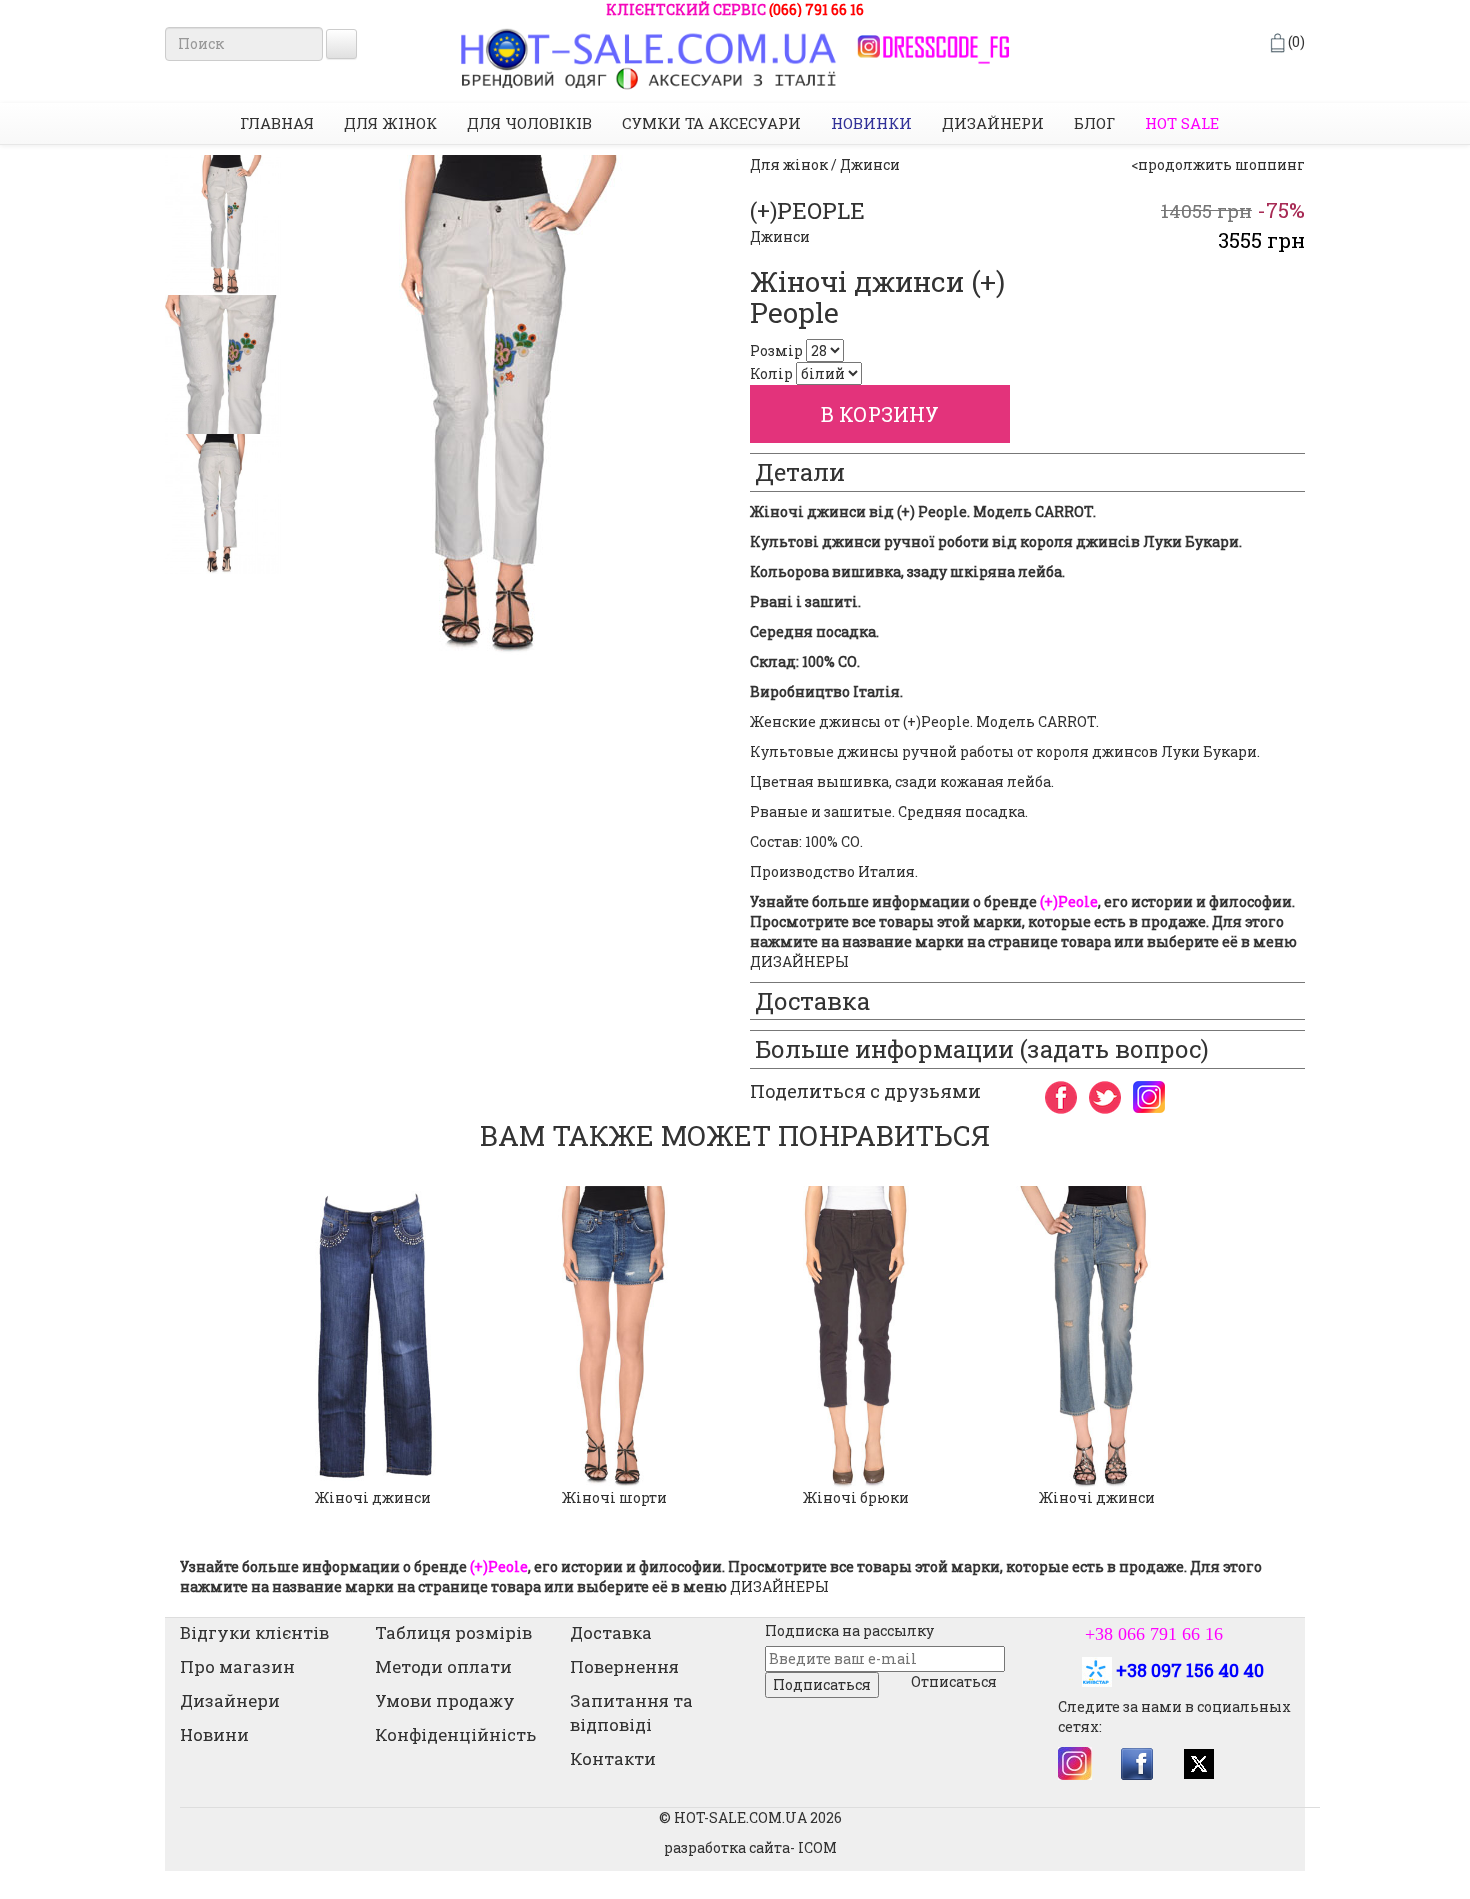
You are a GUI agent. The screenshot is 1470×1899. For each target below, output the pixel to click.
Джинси (780, 236)
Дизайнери (993, 123)
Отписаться (954, 1681)
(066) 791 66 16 (816, 9)
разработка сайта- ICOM (750, 1847)
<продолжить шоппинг (1218, 164)
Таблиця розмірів (453, 1632)
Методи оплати (443, 1666)
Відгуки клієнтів (254, 1632)
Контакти (613, 1758)
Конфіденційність (455, 1734)
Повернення (624, 1666)
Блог (1094, 123)
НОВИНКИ (871, 123)
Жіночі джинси (373, 1497)
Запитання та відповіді (631, 1712)
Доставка (611, 1632)
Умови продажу (445, 1700)
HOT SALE (1182, 123)
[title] (223, 225)
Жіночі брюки (856, 1497)
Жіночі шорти (614, 1497)
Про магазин (237, 1666)
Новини (214, 1734)
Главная (277, 123)
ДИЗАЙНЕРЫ (799, 961)
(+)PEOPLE (807, 210)
